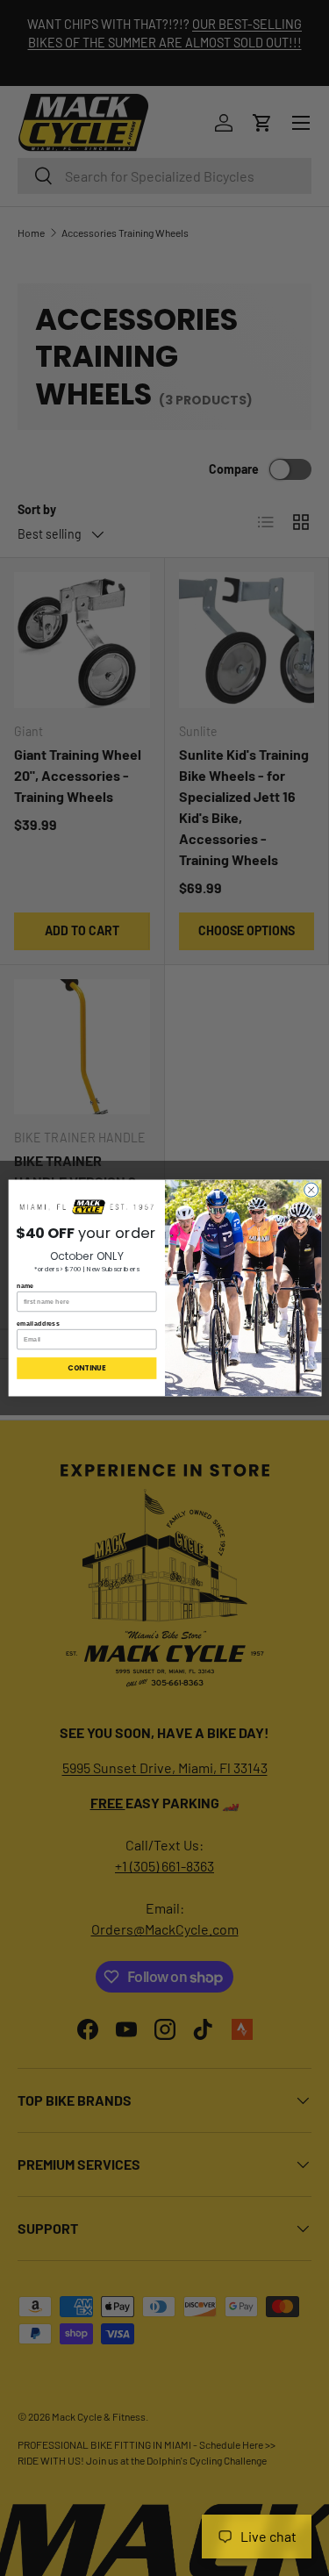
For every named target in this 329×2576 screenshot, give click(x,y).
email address (38, 1323)
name (25, 1285)
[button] (86, 1207)
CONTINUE (86, 1368)
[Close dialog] (311, 1190)
